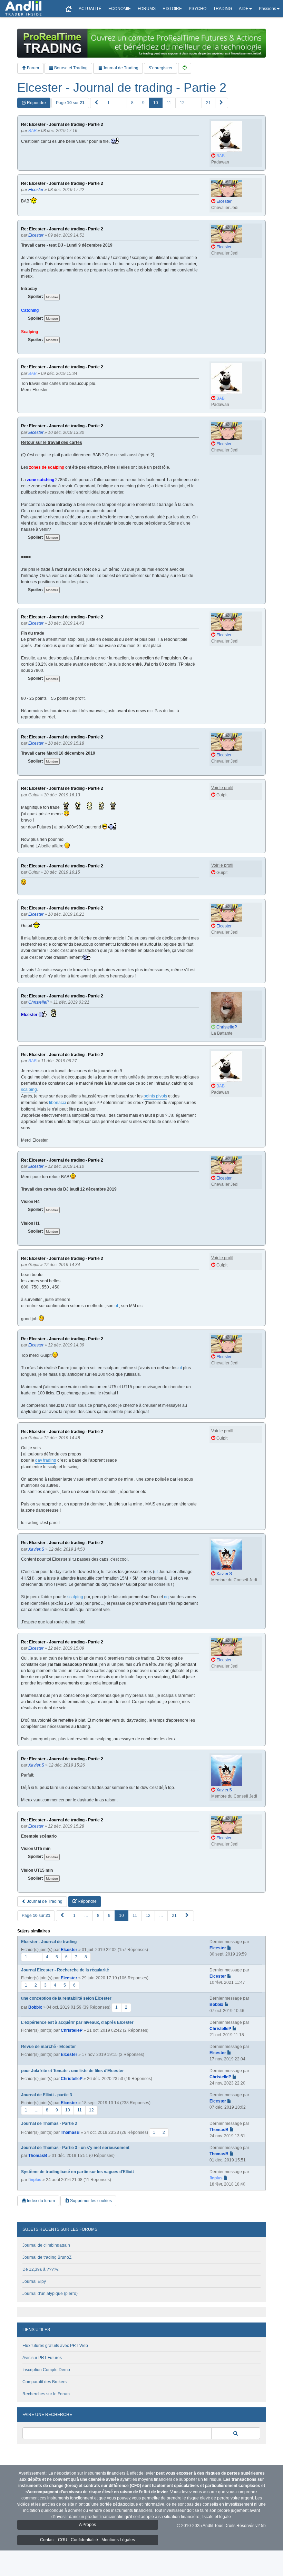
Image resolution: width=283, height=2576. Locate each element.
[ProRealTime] (141, 43)
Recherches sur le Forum (46, 2394)
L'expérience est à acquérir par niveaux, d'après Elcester (77, 2022)
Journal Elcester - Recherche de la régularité (65, 1970)
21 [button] (208, 103)
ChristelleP (72, 2030)
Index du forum (40, 2201)
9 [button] (143, 103)
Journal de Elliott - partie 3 (47, 2095)
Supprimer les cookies (90, 2201)
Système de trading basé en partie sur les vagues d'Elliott (77, 2172)
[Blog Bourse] (23, 9)
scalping (29, 1090)
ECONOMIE (120, 9)
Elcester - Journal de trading (49, 1942)
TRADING (223, 9)
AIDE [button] (244, 9)
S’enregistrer (160, 68)
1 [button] (109, 103)
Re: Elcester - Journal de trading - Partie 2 (62, 125)
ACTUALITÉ (90, 9)
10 (68, 2110)
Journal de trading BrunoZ (47, 2257)
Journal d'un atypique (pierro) (50, 2294)
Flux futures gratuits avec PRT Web (55, 2346)
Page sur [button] (70, 103)
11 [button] (169, 103)
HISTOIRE (172, 9)
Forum (32, 68)
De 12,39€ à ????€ (41, 2269)
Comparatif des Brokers (45, 2382)
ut (116, 1306)
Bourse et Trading (70, 68)
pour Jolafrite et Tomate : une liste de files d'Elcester (72, 2071)
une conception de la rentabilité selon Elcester (66, 1998)
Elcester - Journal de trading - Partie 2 (122, 88)
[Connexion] (185, 68)
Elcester (69, 1950)
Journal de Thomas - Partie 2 (49, 2124)
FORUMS (147, 9)
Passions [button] (267, 9)
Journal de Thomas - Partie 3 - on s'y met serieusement (75, 2148)
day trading (46, 1460)
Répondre (36, 103)
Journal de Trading (120, 68)
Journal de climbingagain (46, 2245)
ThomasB (70, 2132)
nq (166, 1597)
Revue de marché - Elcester (48, 2047)
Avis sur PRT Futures (42, 2358)
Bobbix (35, 2007)
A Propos (87, 2525)
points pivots (155, 1096)
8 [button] (132, 103)
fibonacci (57, 1103)
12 (91, 2110)
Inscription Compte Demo (46, 2370)
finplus (35, 2180)
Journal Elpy (34, 2281)
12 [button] (182, 103)
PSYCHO (198, 9)
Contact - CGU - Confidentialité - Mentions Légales (87, 2540)
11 (80, 2110)
